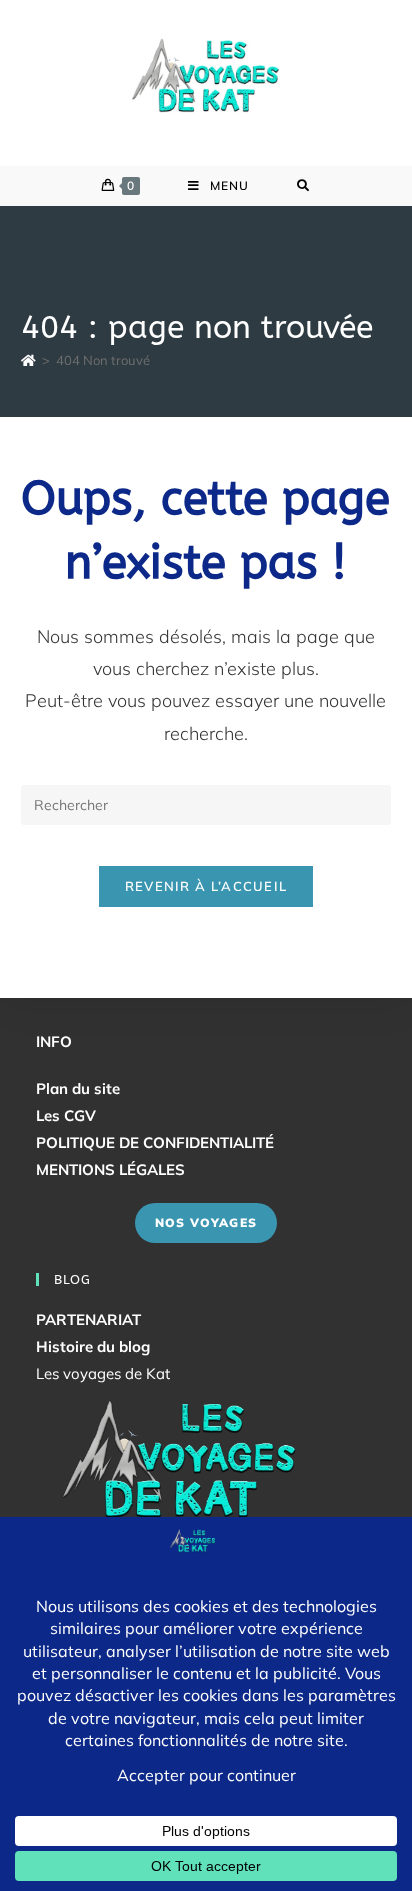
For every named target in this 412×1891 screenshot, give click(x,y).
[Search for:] (303, 186)
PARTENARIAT (88, 1319)
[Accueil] (28, 360)
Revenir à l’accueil (206, 886)
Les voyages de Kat (103, 1373)
